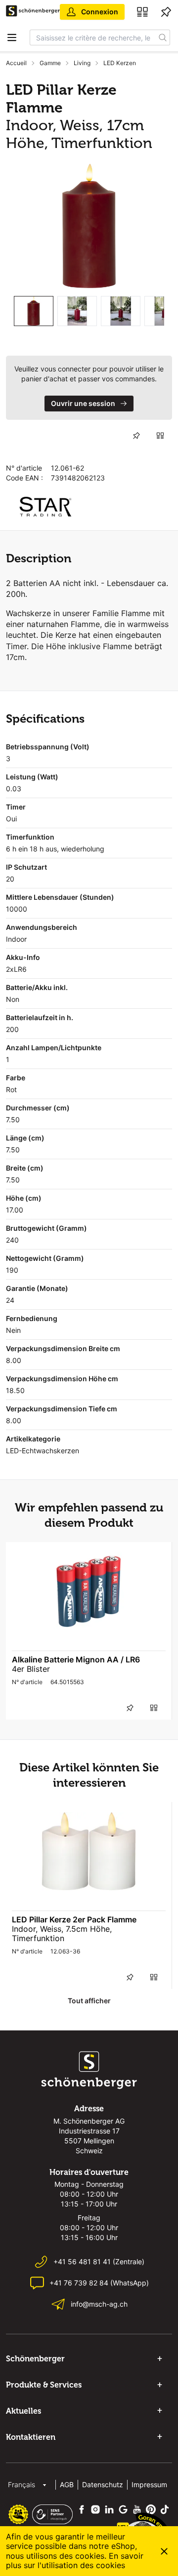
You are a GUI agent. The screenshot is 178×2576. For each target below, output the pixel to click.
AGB (67, 2484)
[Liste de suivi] (166, 12)
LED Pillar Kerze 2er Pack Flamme (74, 1919)
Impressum (149, 2484)
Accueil (16, 63)
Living (82, 63)
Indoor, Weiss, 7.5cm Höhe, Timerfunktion (62, 1933)
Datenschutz (103, 2484)
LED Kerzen (120, 63)
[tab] (34, 311)
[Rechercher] (163, 37)
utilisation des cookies (83, 2565)
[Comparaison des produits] (142, 12)
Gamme (50, 63)
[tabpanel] (89, 226)
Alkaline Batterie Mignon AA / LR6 (76, 1659)
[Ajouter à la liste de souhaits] (136, 436)
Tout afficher (89, 2001)
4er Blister (31, 1669)
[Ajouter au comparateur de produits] (160, 436)
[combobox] (93, 37)
